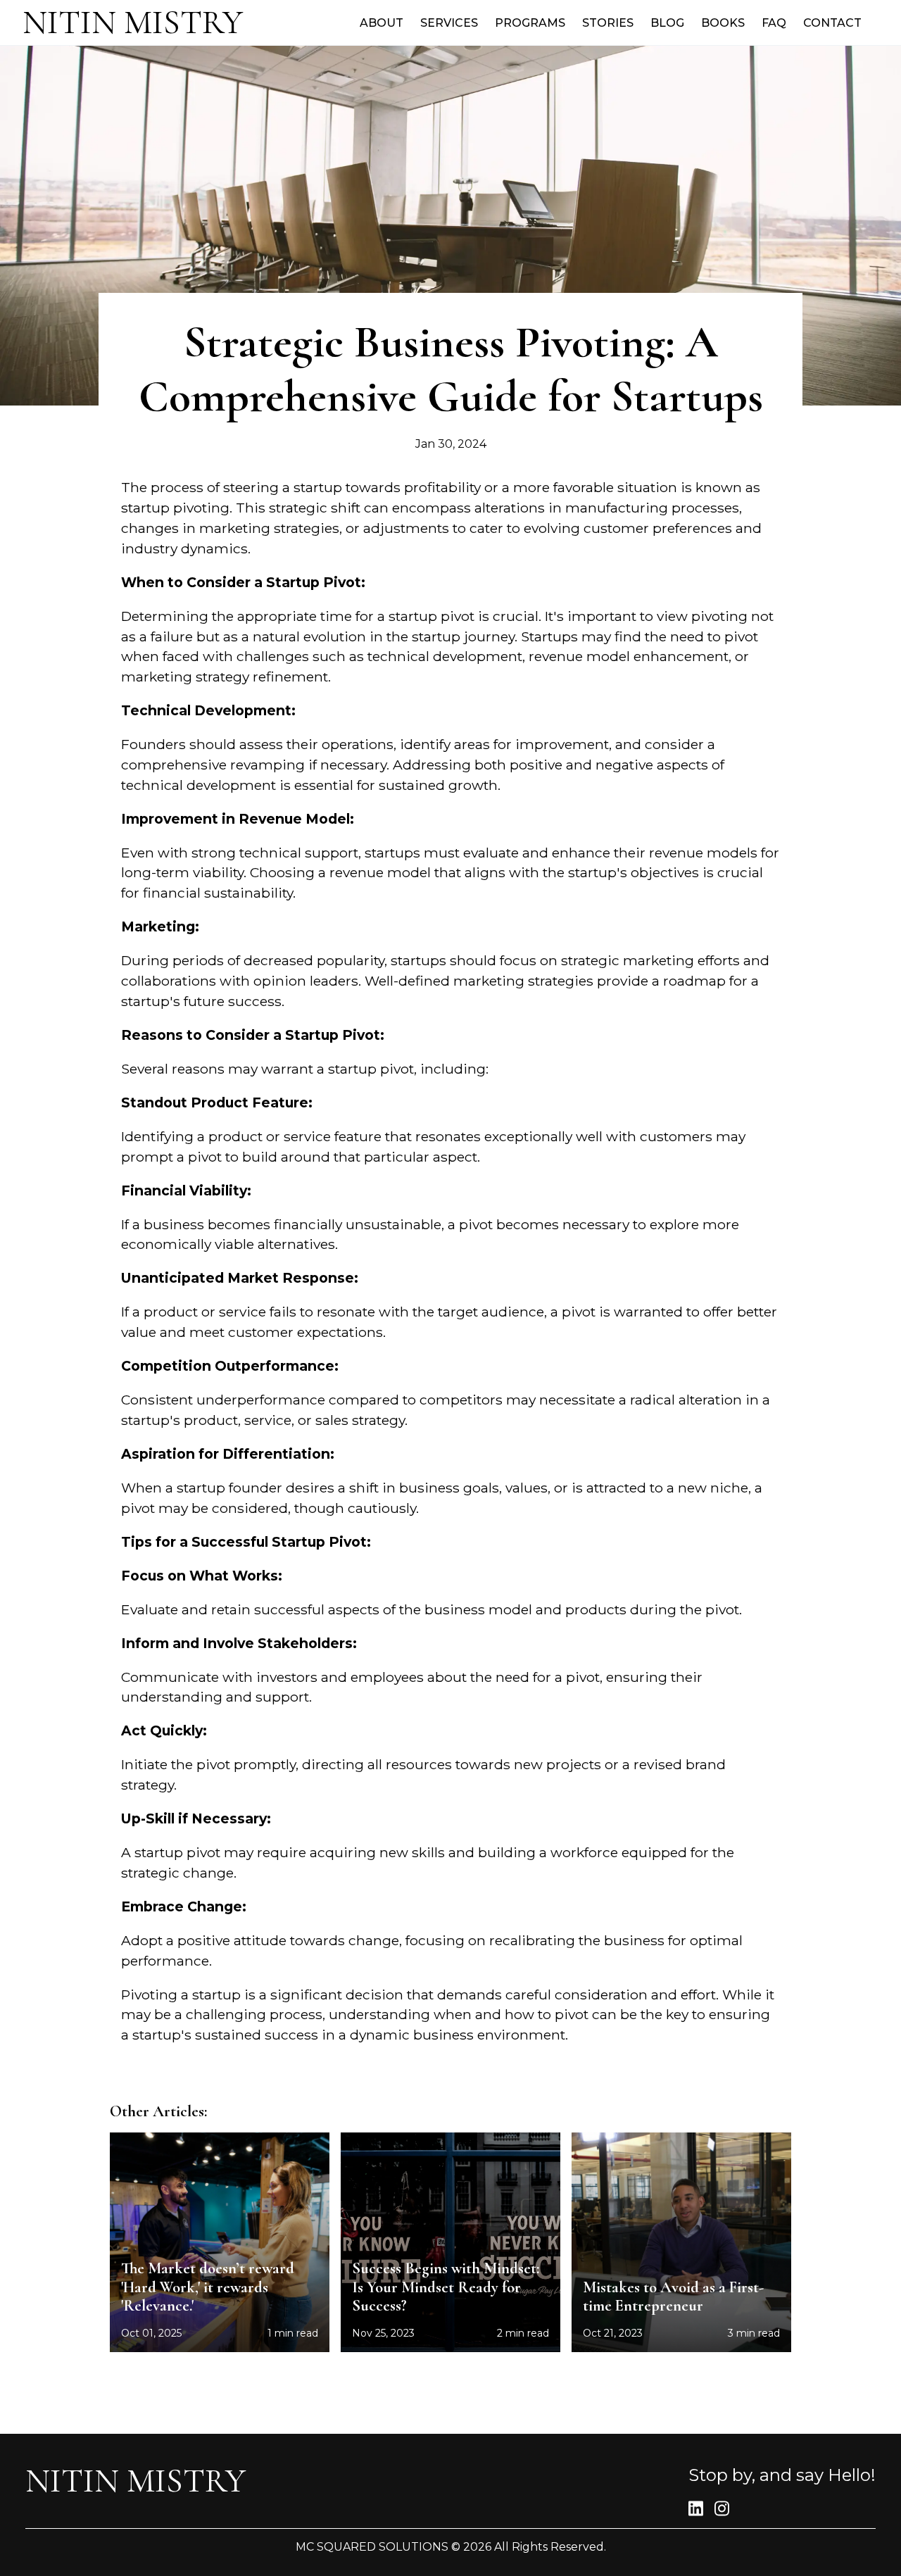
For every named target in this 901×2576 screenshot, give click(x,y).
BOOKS (723, 23)
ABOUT (382, 23)
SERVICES (449, 23)
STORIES (608, 23)
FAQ (774, 23)
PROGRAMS (530, 23)
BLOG (667, 23)
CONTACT (832, 23)
